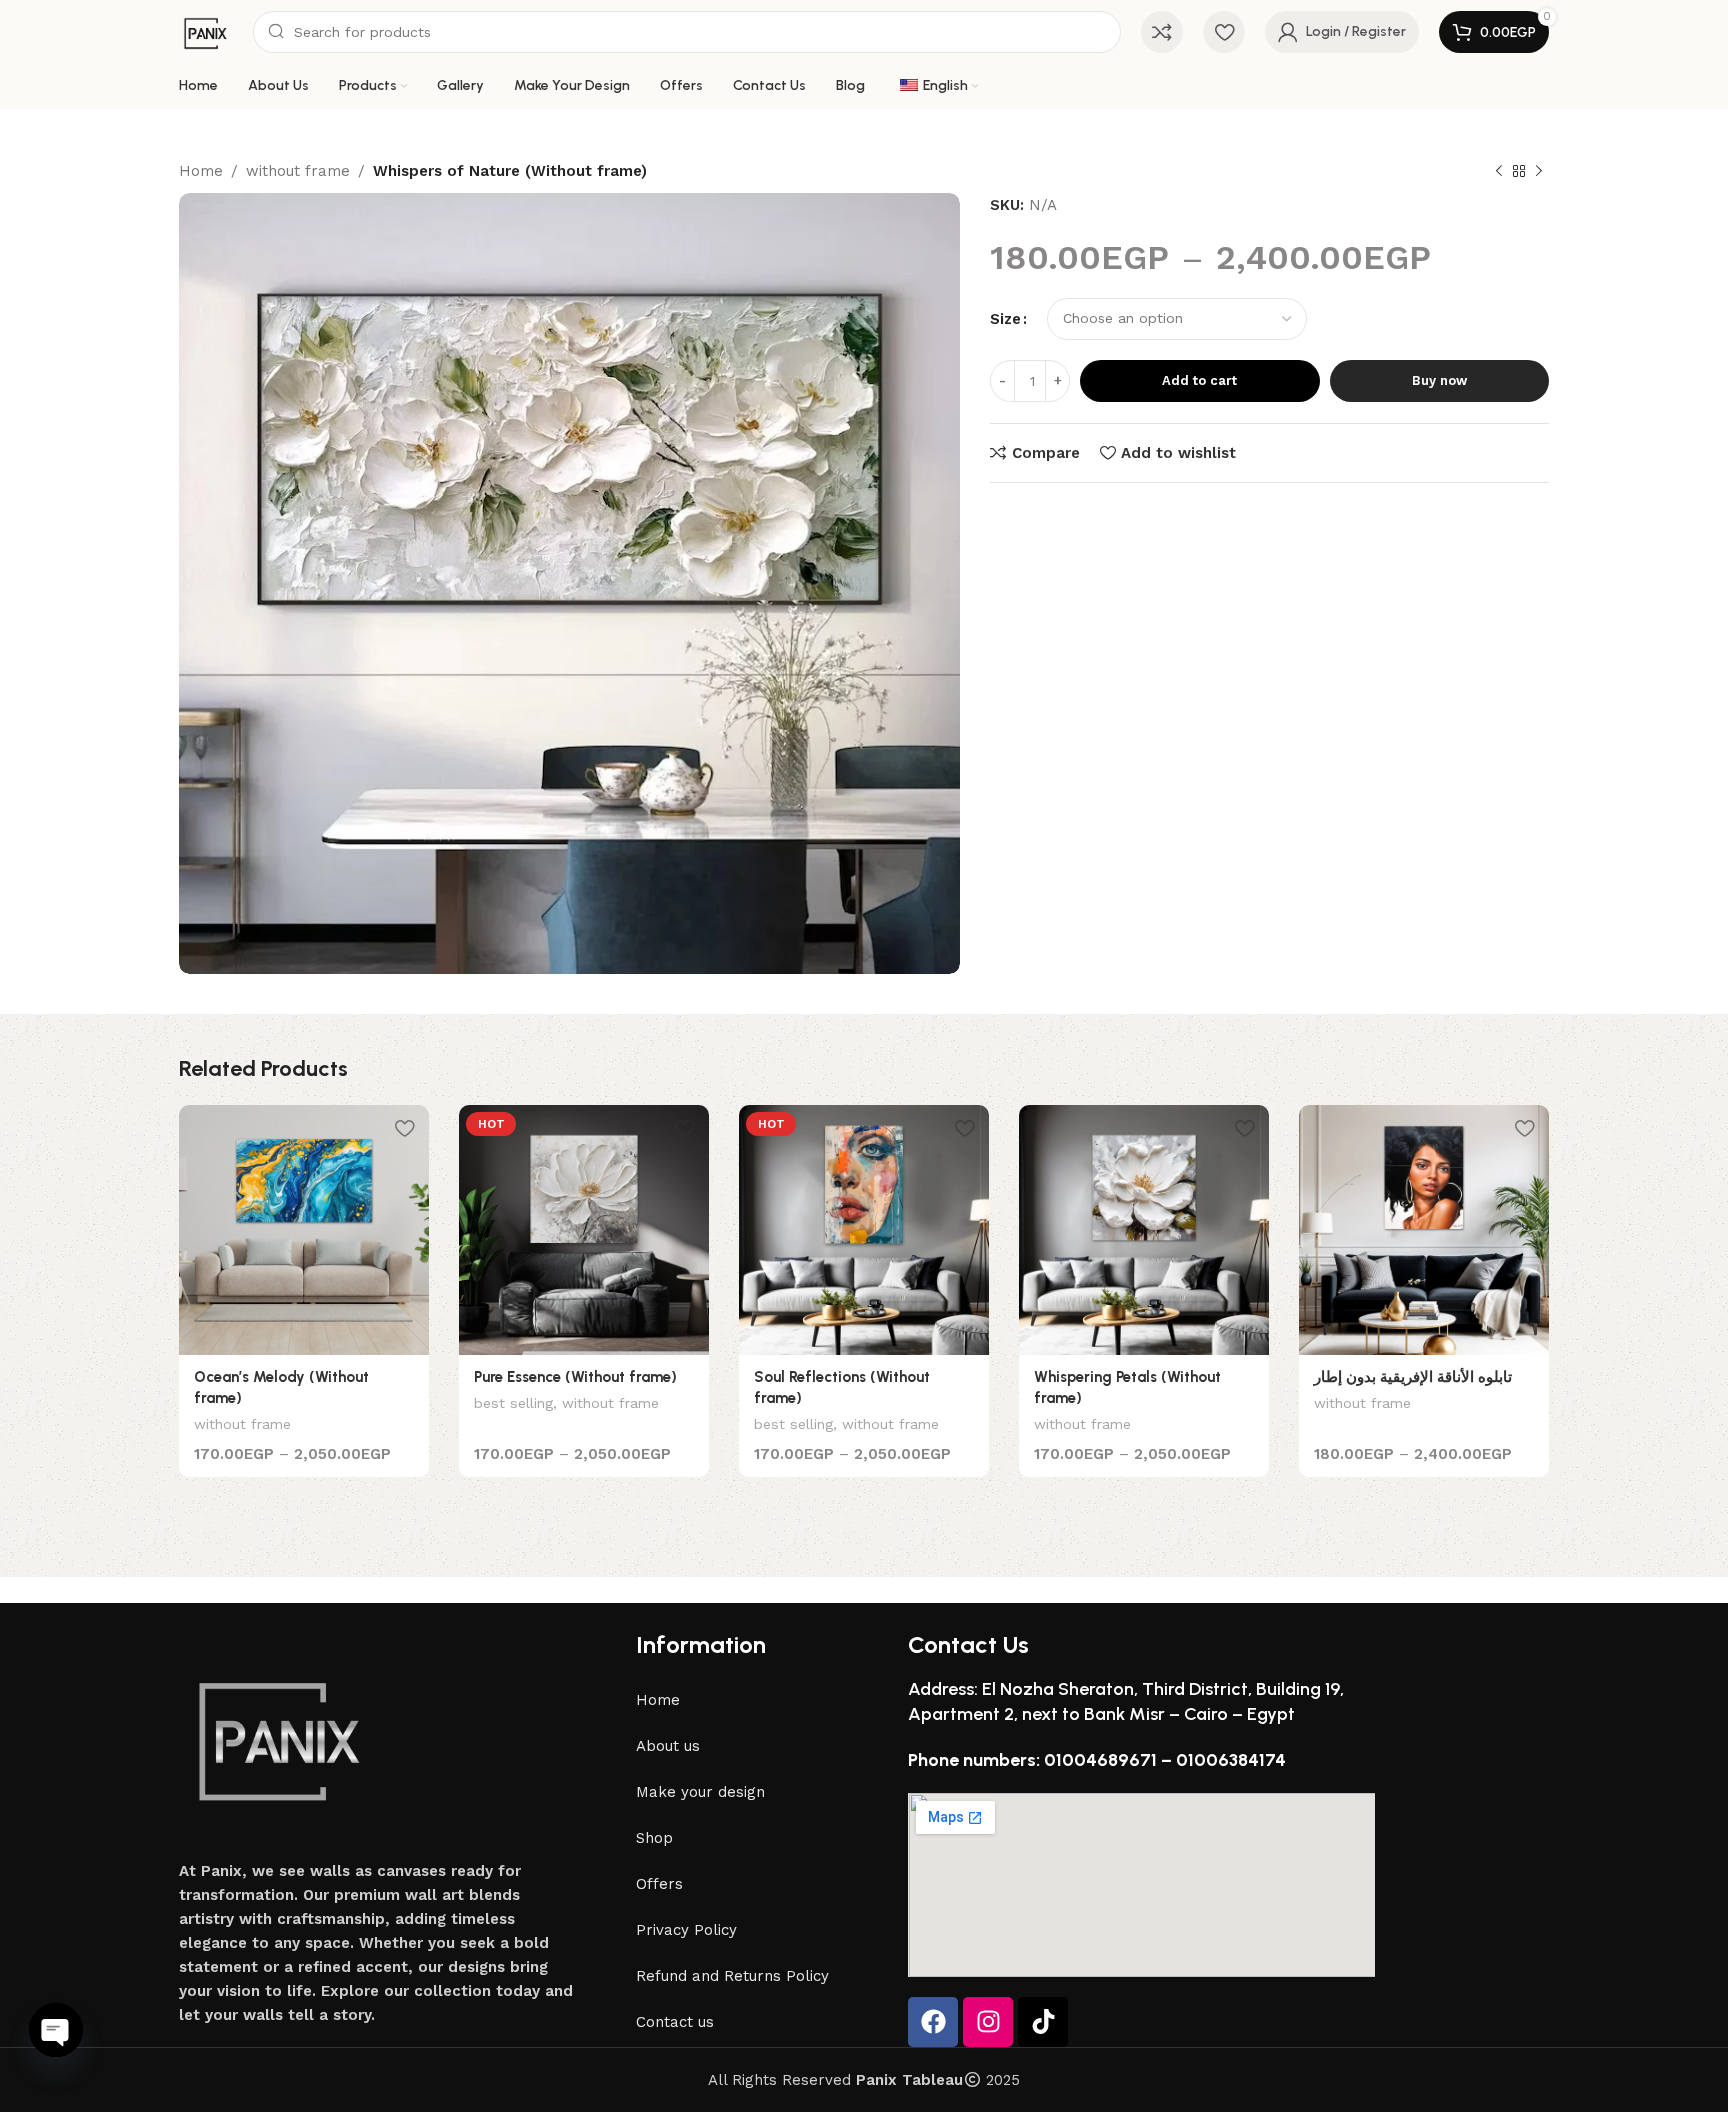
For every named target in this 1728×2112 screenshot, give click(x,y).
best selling (513, 1403)
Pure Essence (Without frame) (575, 1377)
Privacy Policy (686, 1930)
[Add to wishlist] (404, 1127)
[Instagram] (988, 2022)
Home (201, 171)
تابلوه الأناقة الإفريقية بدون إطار (1413, 1377)
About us (668, 1746)
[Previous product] (1499, 172)
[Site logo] (206, 31)
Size (1005, 319)
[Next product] (1539, 172)
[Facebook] (933, 2022)
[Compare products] (1162, 32)
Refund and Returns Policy (732, 1976)
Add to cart (1199, 380)
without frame (298, 171)
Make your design (700, 1792)
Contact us (675, 2022)
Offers (659, 1884)
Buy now (1439, 380)
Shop (654, 1838)
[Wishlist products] (1224, 32)
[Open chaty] (56, 2030)
